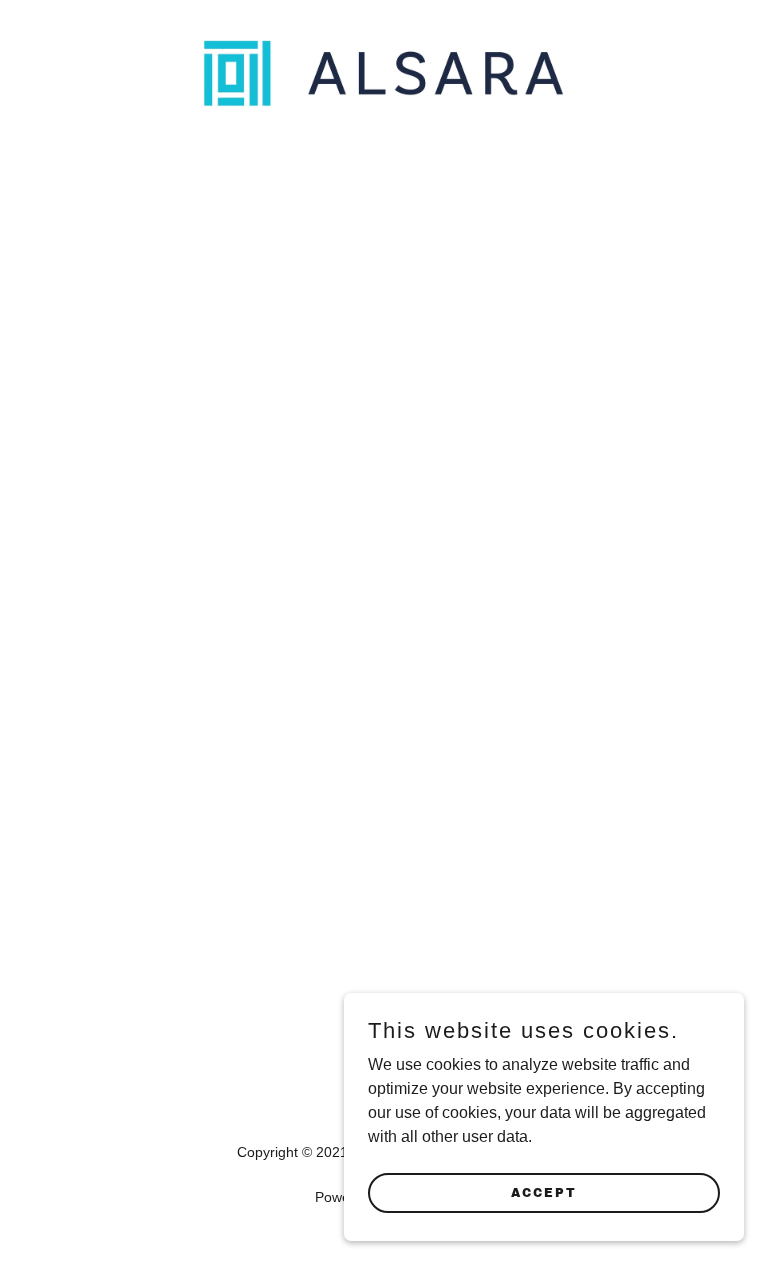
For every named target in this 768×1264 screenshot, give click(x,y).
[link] (384, 106)
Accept (544, 1192)
